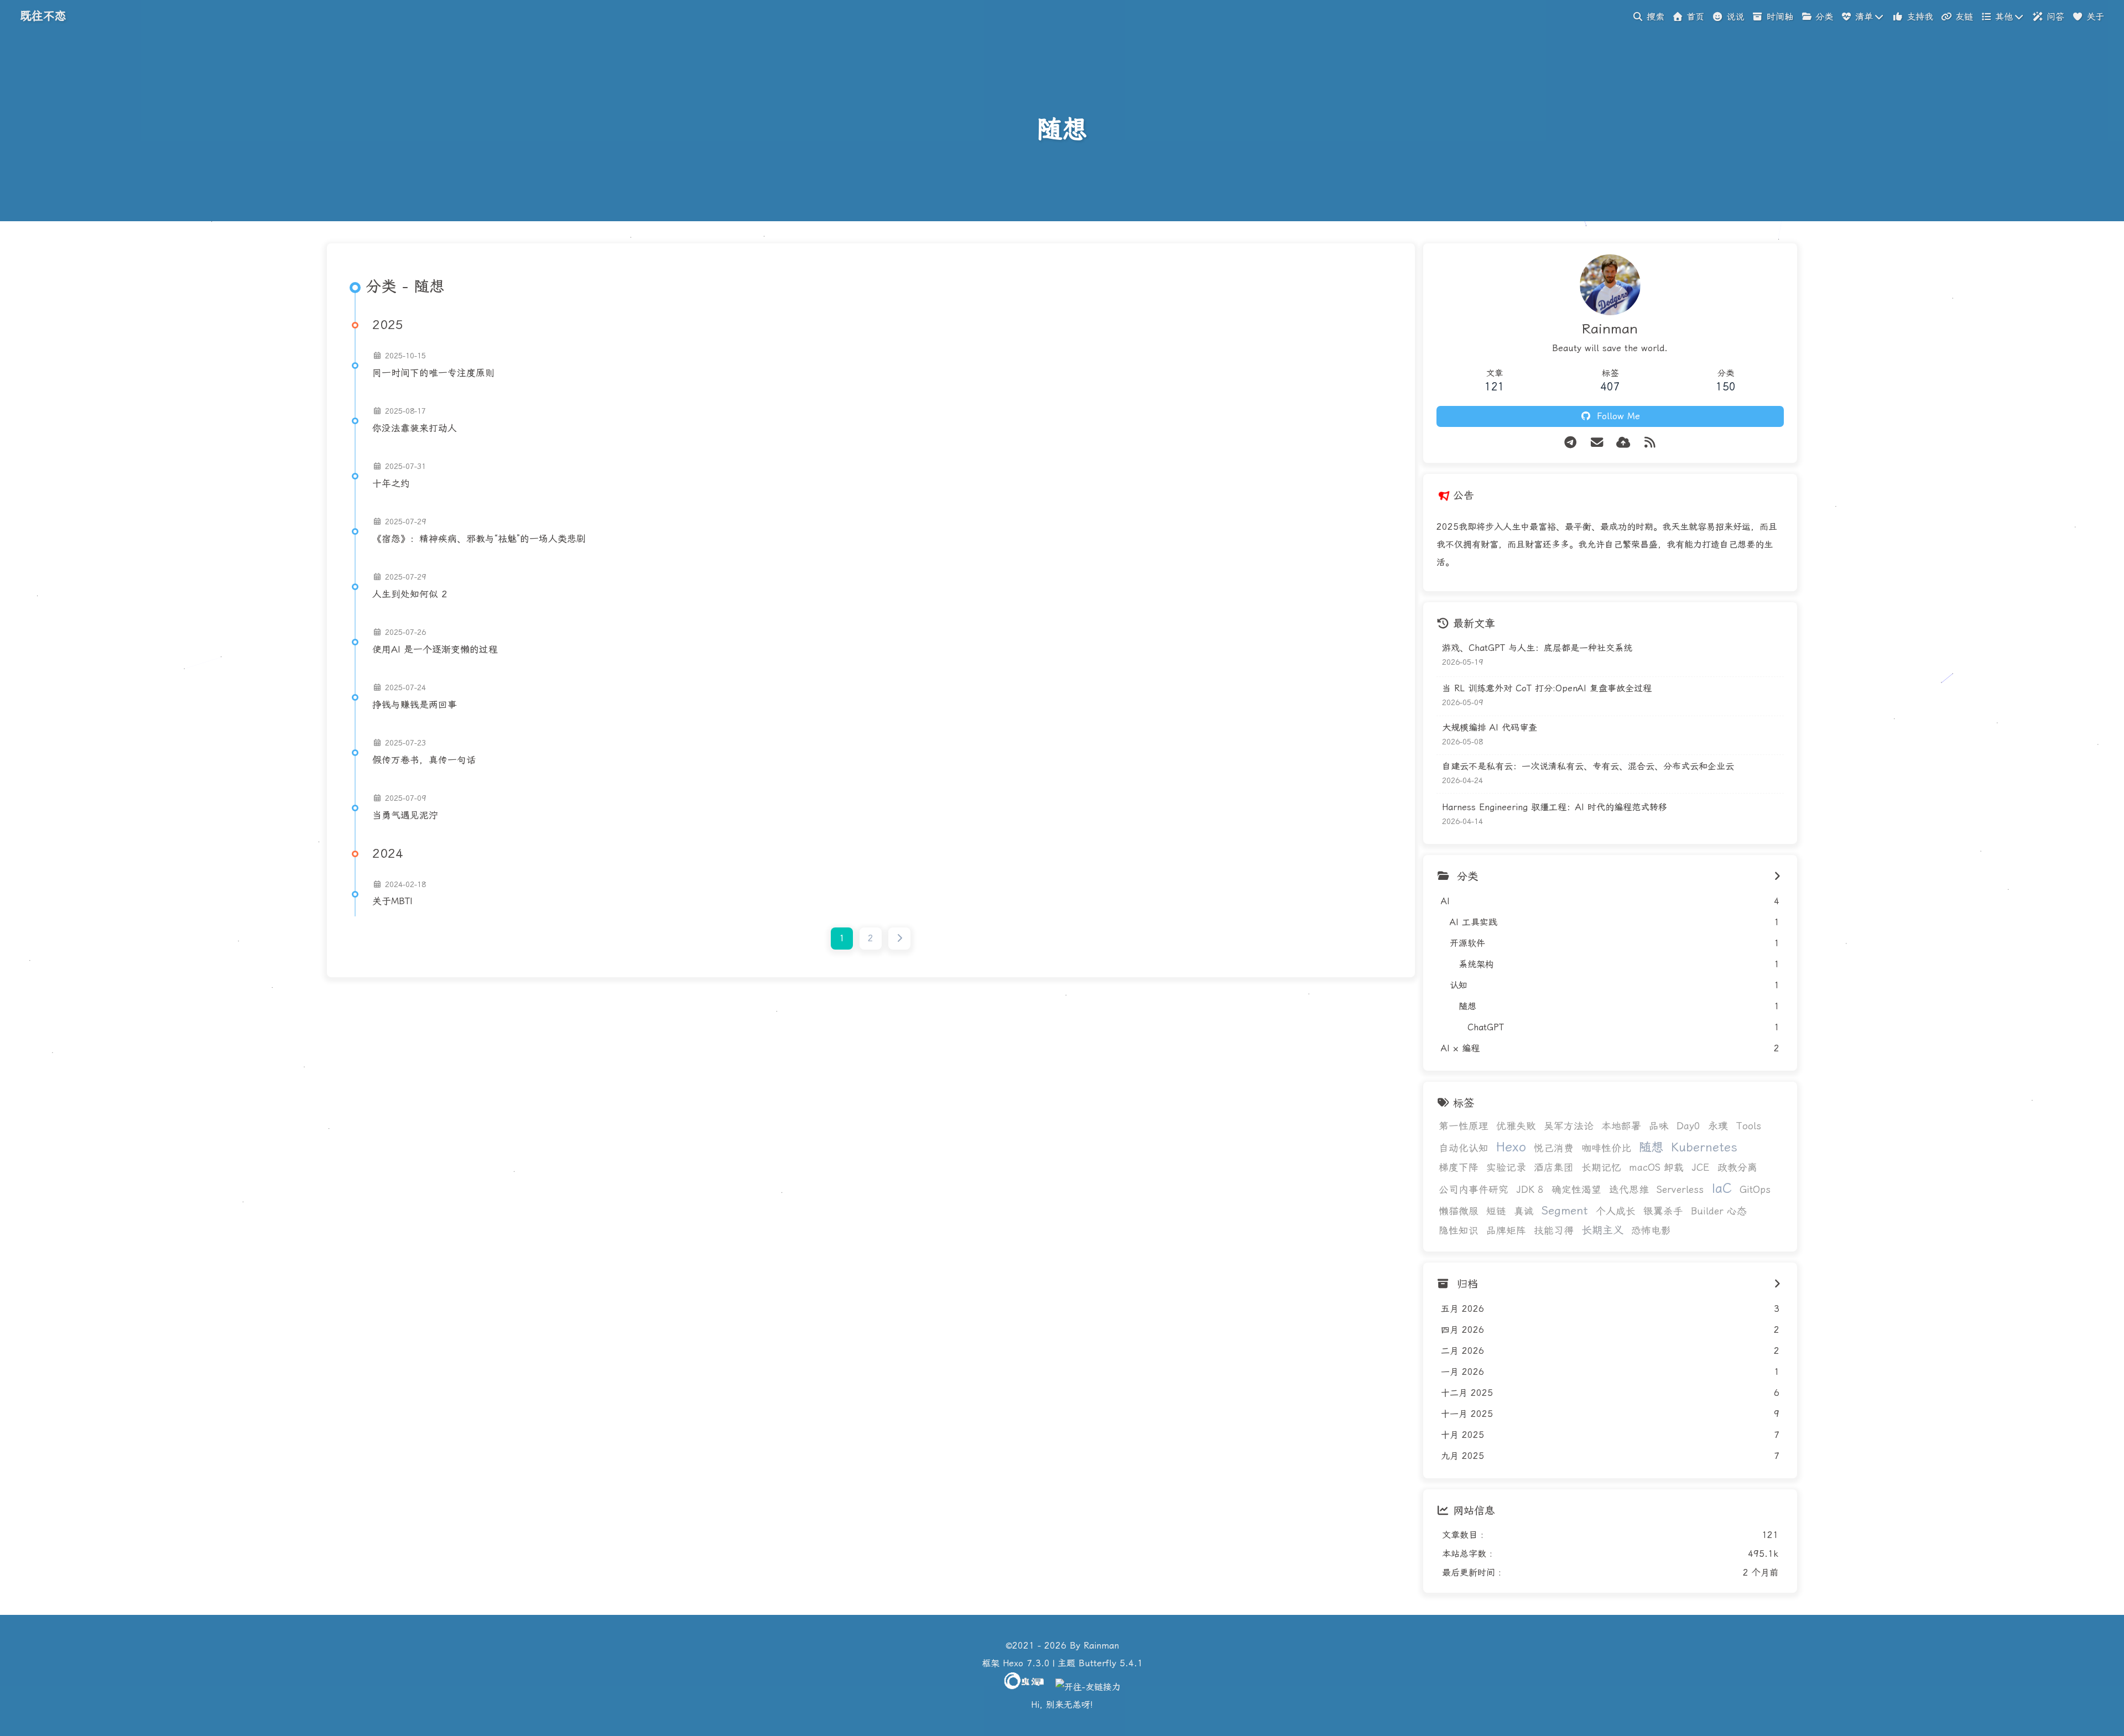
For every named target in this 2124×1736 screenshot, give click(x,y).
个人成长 (1616, 1211)
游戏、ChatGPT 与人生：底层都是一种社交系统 (1537, 648)
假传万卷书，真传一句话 (424, 760)
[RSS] (1650, 442)
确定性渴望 (1576, 1190)
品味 (1659, 1126)
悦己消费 (1554, 1148)
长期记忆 (1601, 1167)
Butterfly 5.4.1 (1111, 1663)
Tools (1748, 1126)
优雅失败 (1516, 1126)
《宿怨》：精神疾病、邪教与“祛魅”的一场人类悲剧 (479, 539)
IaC (1722, 1188)
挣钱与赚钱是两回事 (415, 705)
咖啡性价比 (1606, 1148)
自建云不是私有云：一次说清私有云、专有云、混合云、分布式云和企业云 (1588, 766)
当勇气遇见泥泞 (405, 815)
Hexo (1511, 1147)
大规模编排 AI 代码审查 (1490, 728)
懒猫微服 (1459, 1211)
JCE (1701, 1167)
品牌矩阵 (1506, 1231)
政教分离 (1737, 1167)
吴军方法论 (1569, 1126)
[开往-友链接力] (1088, 1687)
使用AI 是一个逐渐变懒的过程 (435, 649)
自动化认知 (1464, 1148)
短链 (1496, 1211)
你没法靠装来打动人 (415, 428)
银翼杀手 (1663, 1211)
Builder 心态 (1719, 1211)
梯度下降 (1459, 1167)
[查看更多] (1777, 877)
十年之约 (391, 483)
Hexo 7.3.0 (1026, 1663)
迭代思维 (1629, 1190)
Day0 (1688, 1126)
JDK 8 (1530, 1190)
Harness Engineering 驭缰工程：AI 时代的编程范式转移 (1555, 807)
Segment (1565, 1211)
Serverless (1680, 1190)
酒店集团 (1554, 1167)
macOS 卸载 (1656, 1167)
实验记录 (1506, 1167)
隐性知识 (1459, 1231)
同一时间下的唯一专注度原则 (433, 373)
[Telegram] (1570, 442)
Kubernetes (1704, 1147)
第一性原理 (1464, 1126)
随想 (1651, 1147)
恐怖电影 (1651, 1231)
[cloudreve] (1623, 442)
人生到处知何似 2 (410, 594)
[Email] (1597, 442)
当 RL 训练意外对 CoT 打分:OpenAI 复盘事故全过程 (1547, 688)
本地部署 (1621, 1126)
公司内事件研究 (1474, 1190)
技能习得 (1554, 1231)
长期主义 (1602, 1230)
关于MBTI (392, 901)
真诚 (1524, 1211)
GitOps (1755, 1190)
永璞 (1718, 1126)
